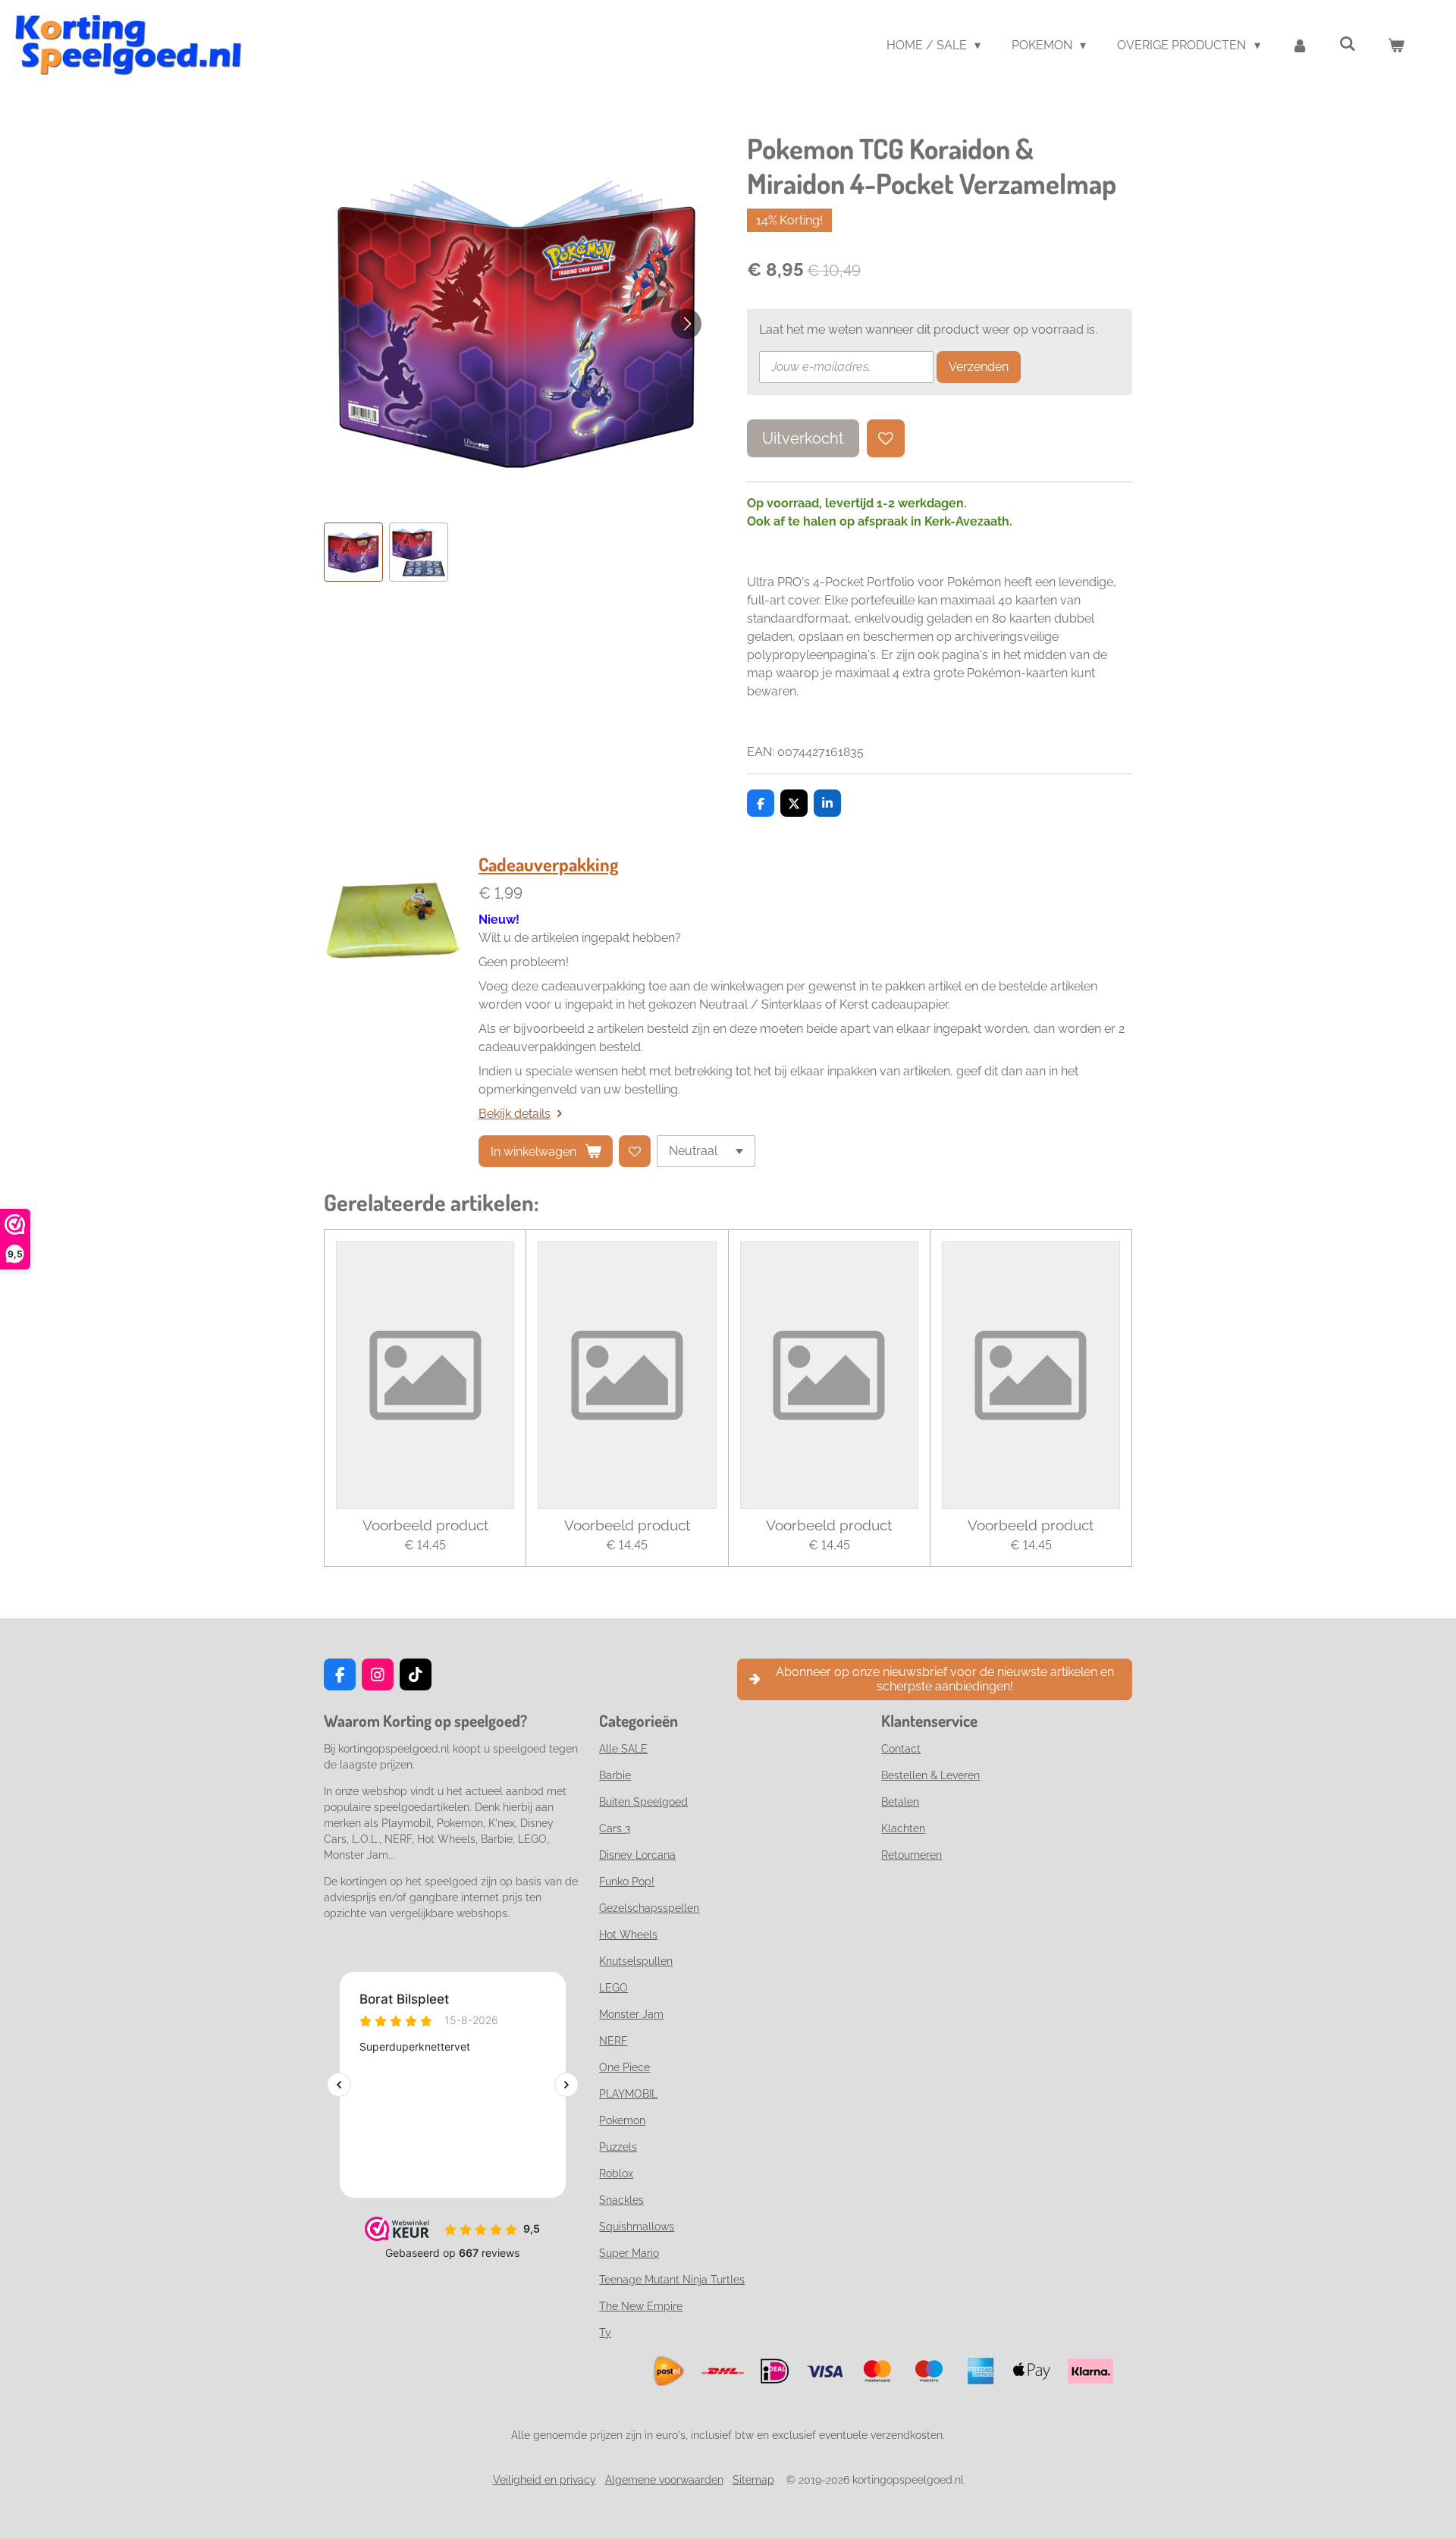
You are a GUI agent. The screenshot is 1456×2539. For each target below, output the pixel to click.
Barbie (615, 1775)
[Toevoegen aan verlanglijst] (886, 438)
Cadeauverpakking (548, 864)
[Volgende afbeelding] (686, 324)
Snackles (621, 2200)
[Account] (1300, 46)
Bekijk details (515, 1114)
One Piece (624, 2067)
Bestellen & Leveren (930, 1775)
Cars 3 (615, 1828)
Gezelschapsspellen (649, 1908)
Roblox (616, 2173)
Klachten (903, 1828)
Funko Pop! (627, 1881)
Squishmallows (637, 2227)
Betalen (900, 1802)
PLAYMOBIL (628, 2094)
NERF (613, 2041)
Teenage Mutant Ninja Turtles (672, 2280)
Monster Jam (631, 2014)
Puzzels (618, 2147)
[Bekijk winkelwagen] (1396, 46)
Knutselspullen (636, 1961)
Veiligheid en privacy (544, 2480)
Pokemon (622, 2120)
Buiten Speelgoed (643, 1802)
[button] (353, 552)
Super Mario (629, 2253)
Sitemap (753, 2480)
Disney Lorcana (637, 1855)
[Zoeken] (1348, 44)
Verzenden (979, 367)
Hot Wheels (628, 1935)
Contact (901, 1749)
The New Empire (641, 2306)
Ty (605, 2333)
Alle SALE (623, 1749)
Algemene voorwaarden (664, 2480)
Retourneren (912, 1855)
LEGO (613, 1988)
